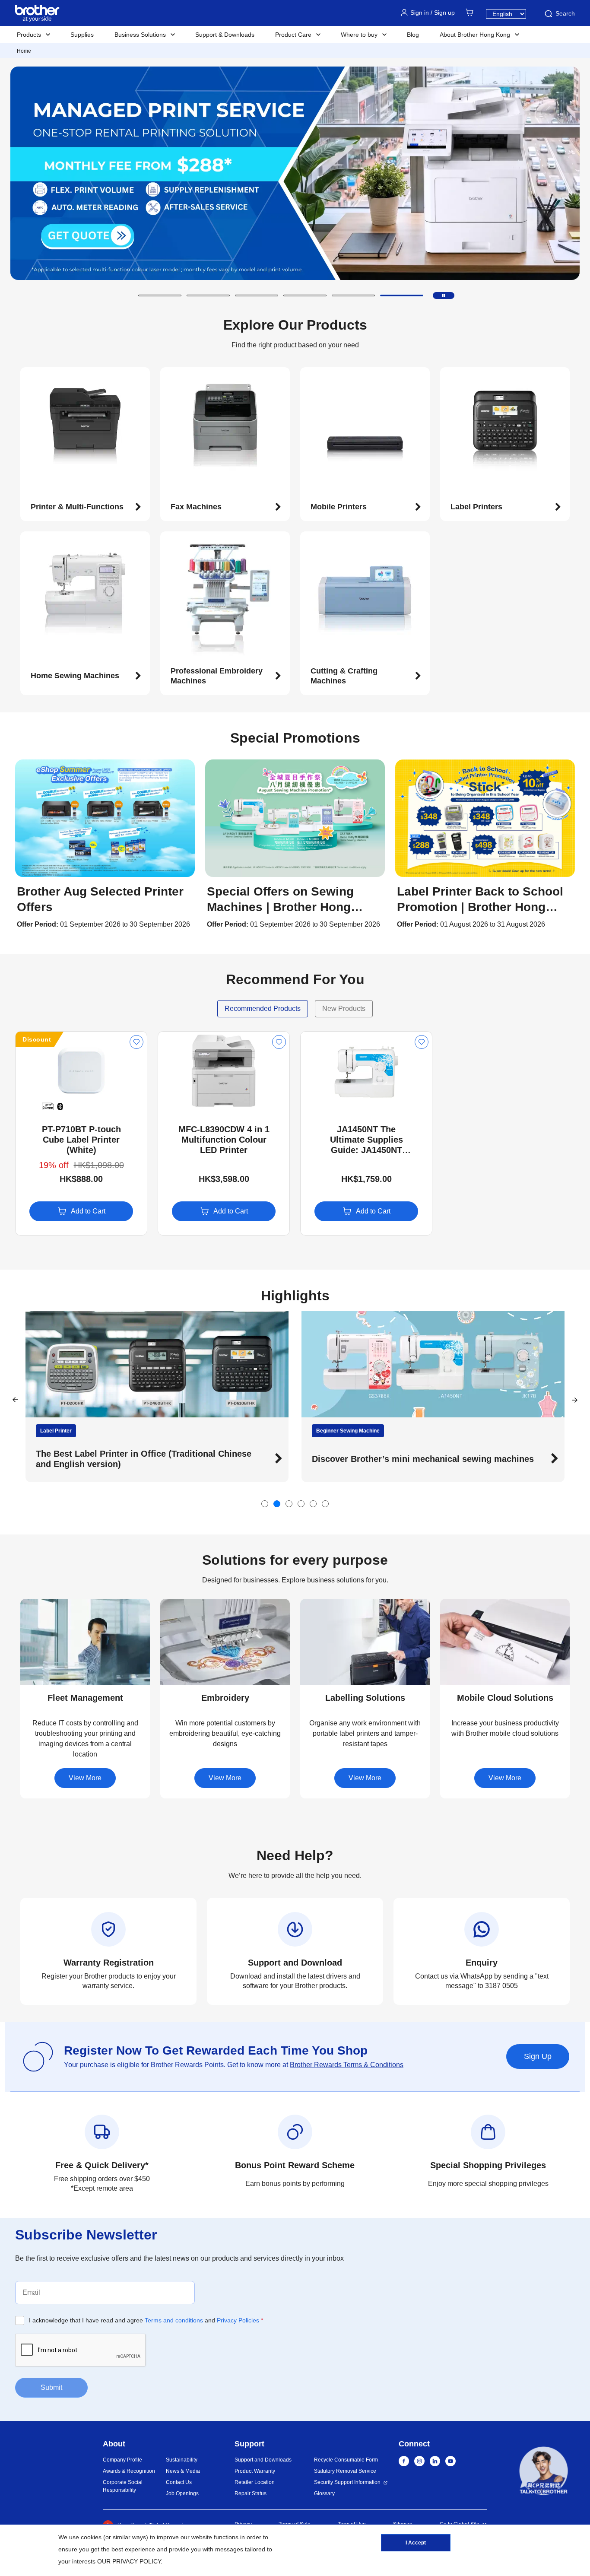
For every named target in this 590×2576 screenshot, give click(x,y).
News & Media (183, 2471)
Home (24, 51)
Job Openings (182, 2493)
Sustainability (182, 2460)
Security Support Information (347, 2482)
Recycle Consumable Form (346, 2460)
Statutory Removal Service (345, 2471)
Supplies (82, 35)
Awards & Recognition (129, 2471)
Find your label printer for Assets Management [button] (479, 1459)
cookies (91, 2537)
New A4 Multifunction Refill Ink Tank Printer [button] (197, 1459)
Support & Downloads (225, 35)
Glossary (324, 2493)
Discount (37, 1039)
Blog (413, 35)
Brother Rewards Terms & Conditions (347, 2065)
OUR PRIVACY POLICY (129, 2561)
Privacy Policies (238, 2320)
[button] (160, 295)
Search (565, 13)
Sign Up (538, 2056)
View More (85, 1778)
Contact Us (179, 2482)
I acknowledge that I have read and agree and (146, 2320)
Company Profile (122, 2460)
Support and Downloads (263, 2460)
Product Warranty (255, 2471)
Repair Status (251, 2493)
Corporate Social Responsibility (123, 2486)
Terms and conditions (174, 2320)
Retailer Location (255, 2482)
